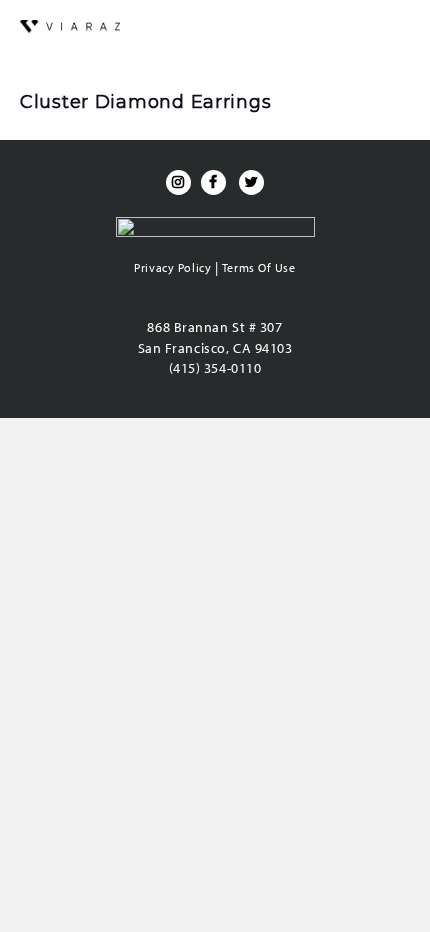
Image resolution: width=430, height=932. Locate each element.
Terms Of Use (259, 267)
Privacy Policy (172, 267)
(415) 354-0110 (215, 368)
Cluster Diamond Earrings (145, 102)
